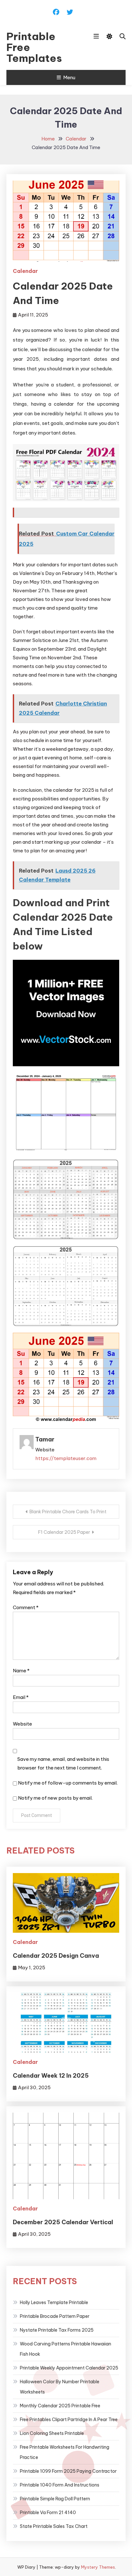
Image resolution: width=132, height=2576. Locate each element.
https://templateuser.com (66, 1458)
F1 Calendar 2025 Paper (64, 1532)
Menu (69, 77)
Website (22, 1724)
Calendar (25, 271)
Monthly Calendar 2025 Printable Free (60, 2406)
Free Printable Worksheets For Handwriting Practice (65, 2452)
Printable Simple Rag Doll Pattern (55, 2499)
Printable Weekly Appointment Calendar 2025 (69, 2368)
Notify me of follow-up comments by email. (68, 1783)
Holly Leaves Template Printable (54, 2302)
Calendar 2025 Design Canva (56, 1956)
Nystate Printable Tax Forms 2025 (57, 2330)
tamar (45, 1439)
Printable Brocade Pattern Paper (55, 2316)
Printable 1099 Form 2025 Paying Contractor (68, 2471)
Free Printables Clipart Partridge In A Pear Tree (69, 2420)
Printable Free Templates (34, 47)
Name (21, 1671)
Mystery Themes (98, 2567)
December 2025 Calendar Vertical (63, 2222)
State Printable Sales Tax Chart (54, 2526)
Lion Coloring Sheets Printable (52, 2433)
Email (21, 1697)
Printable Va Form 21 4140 (48, 2513)
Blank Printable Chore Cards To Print (68, 1512)
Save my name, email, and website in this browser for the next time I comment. (63, 1763)
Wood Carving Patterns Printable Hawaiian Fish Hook (66, 2349)
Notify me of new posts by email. (55, 1798)
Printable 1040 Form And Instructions (60, 2485)
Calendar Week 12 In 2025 (51, 2076)
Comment (26, 1607)
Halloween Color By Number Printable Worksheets (60, 2387)
